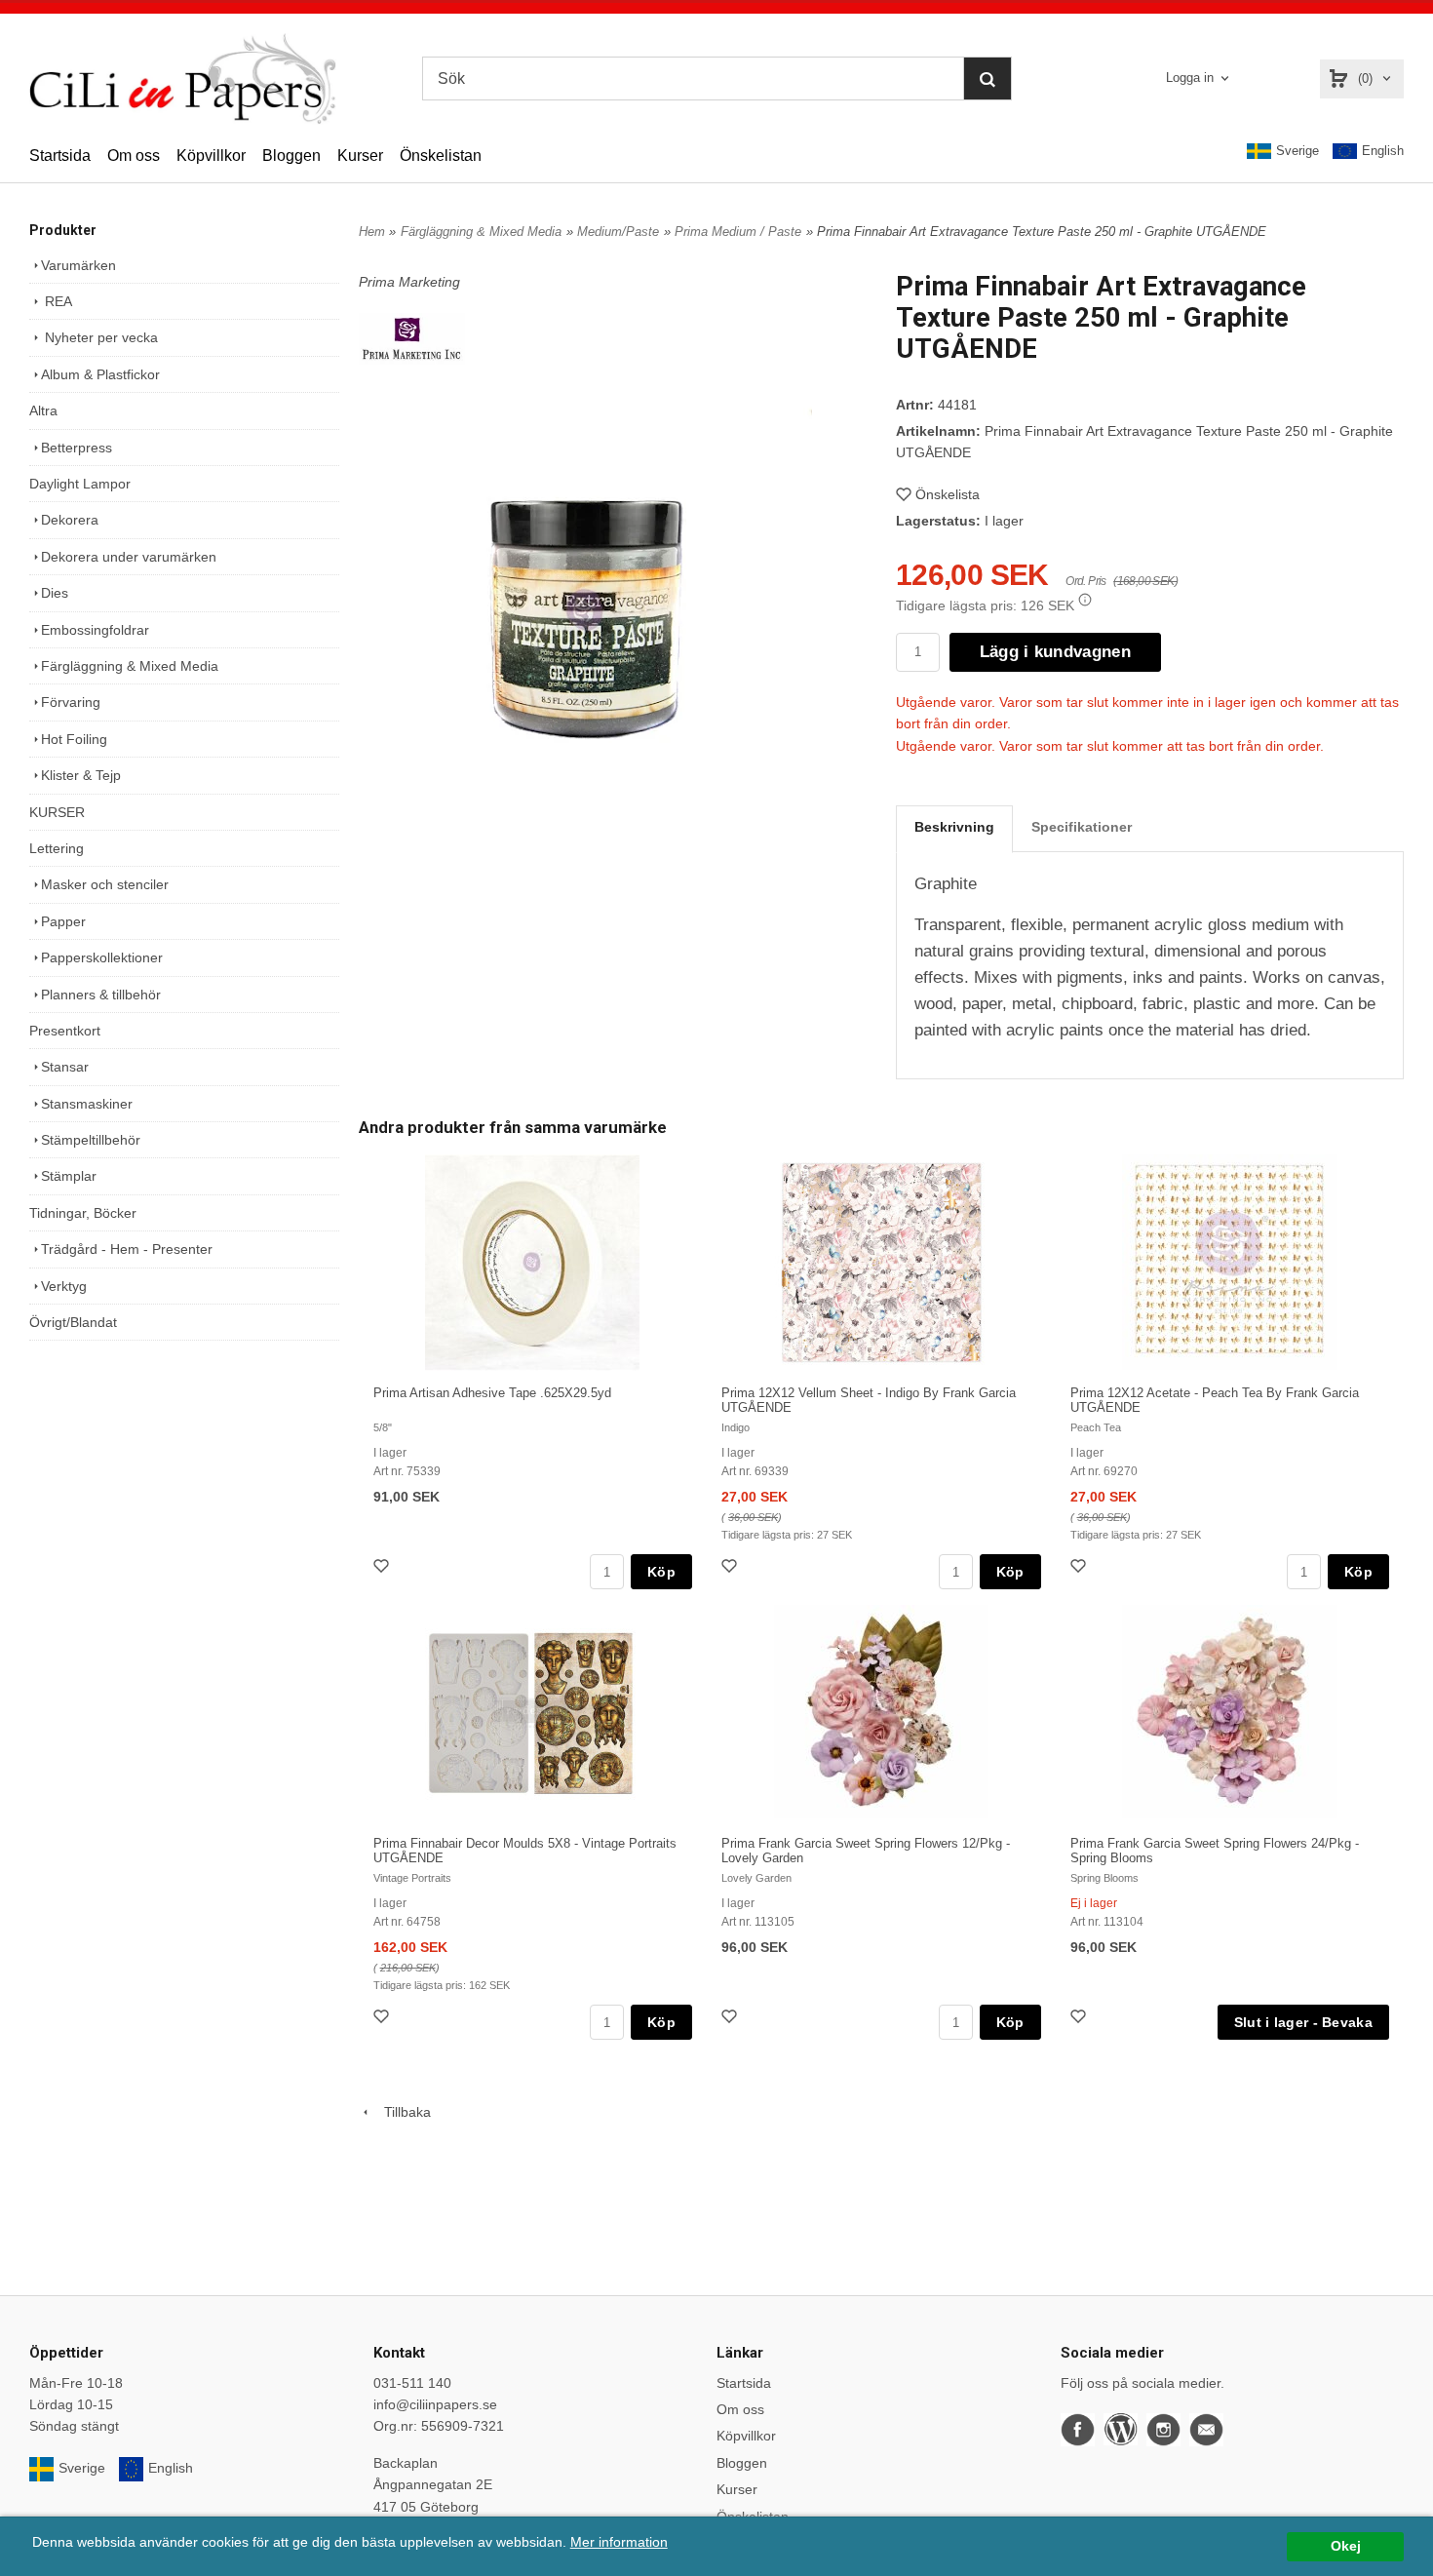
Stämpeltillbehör (91, 1140)
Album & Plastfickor (100, 374)
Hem (372, 232)
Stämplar (69, 1176)
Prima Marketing (409, 282)
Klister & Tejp (81, 775)
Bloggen (291, 156)
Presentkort (65, 1031)
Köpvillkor (211, 156)
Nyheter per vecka (99, 337)
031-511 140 (412, 2383)
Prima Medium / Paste (738, 232)
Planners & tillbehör (101, 995)
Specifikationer (1082, 827)
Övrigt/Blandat (73, 1322)
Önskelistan (441, 156)
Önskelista (948, 494)
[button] (1085, 600)
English (1383, 151)
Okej (1346, 2546)
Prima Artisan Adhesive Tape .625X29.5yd (492, 1393)
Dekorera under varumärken (129, 557)
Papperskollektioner (102, 957)
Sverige (1297, 151)
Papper (63, 921)
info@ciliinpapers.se (435, 2404)
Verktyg (64, 1286)
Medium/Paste (618, 232)
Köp (661, 1572)
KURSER (57, 812)
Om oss (134, 156)
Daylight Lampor (80, 484)
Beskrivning (954, 827)
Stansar (65, 1067)
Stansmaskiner (87, 1104)
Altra (43, 410)
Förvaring (71, 702)
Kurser (360, 156)
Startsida (60, 156)
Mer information (619, 2542)
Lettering (57, 848)
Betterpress (77, 448)
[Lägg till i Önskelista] (383, 1568)
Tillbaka (402, 2112)
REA (57, 301)
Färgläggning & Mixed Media (130, 666)
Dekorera (70, 520)
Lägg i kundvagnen (1055, 652)
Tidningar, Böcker (83, 1213)
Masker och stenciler (105, 884)
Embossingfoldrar (95, 630)
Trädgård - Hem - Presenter (127, 1249)
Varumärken (78, 265)
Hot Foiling (74, 739)
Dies (55, 593)
